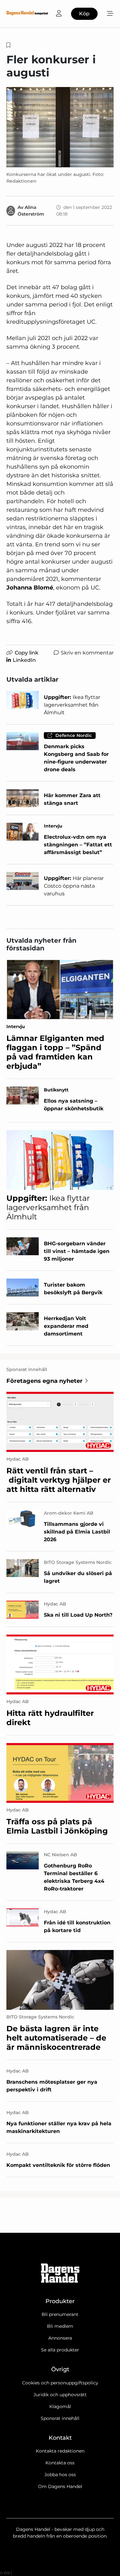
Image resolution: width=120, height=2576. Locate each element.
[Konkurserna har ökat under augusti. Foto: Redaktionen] (60, 127)
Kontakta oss (60, 2463)
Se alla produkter (60, 2350)
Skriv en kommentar (87, 653)
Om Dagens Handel (60, 2486)
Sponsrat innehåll (60, 2418)
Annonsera (60, 2338)
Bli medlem (60, 2326)
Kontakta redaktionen (60, 2451)
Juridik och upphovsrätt (60, 2395)
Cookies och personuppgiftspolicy (60, 2383)
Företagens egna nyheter (44, 1381)
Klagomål (60, 2406)
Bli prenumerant (60, 2314)
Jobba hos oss (60, 2475)
